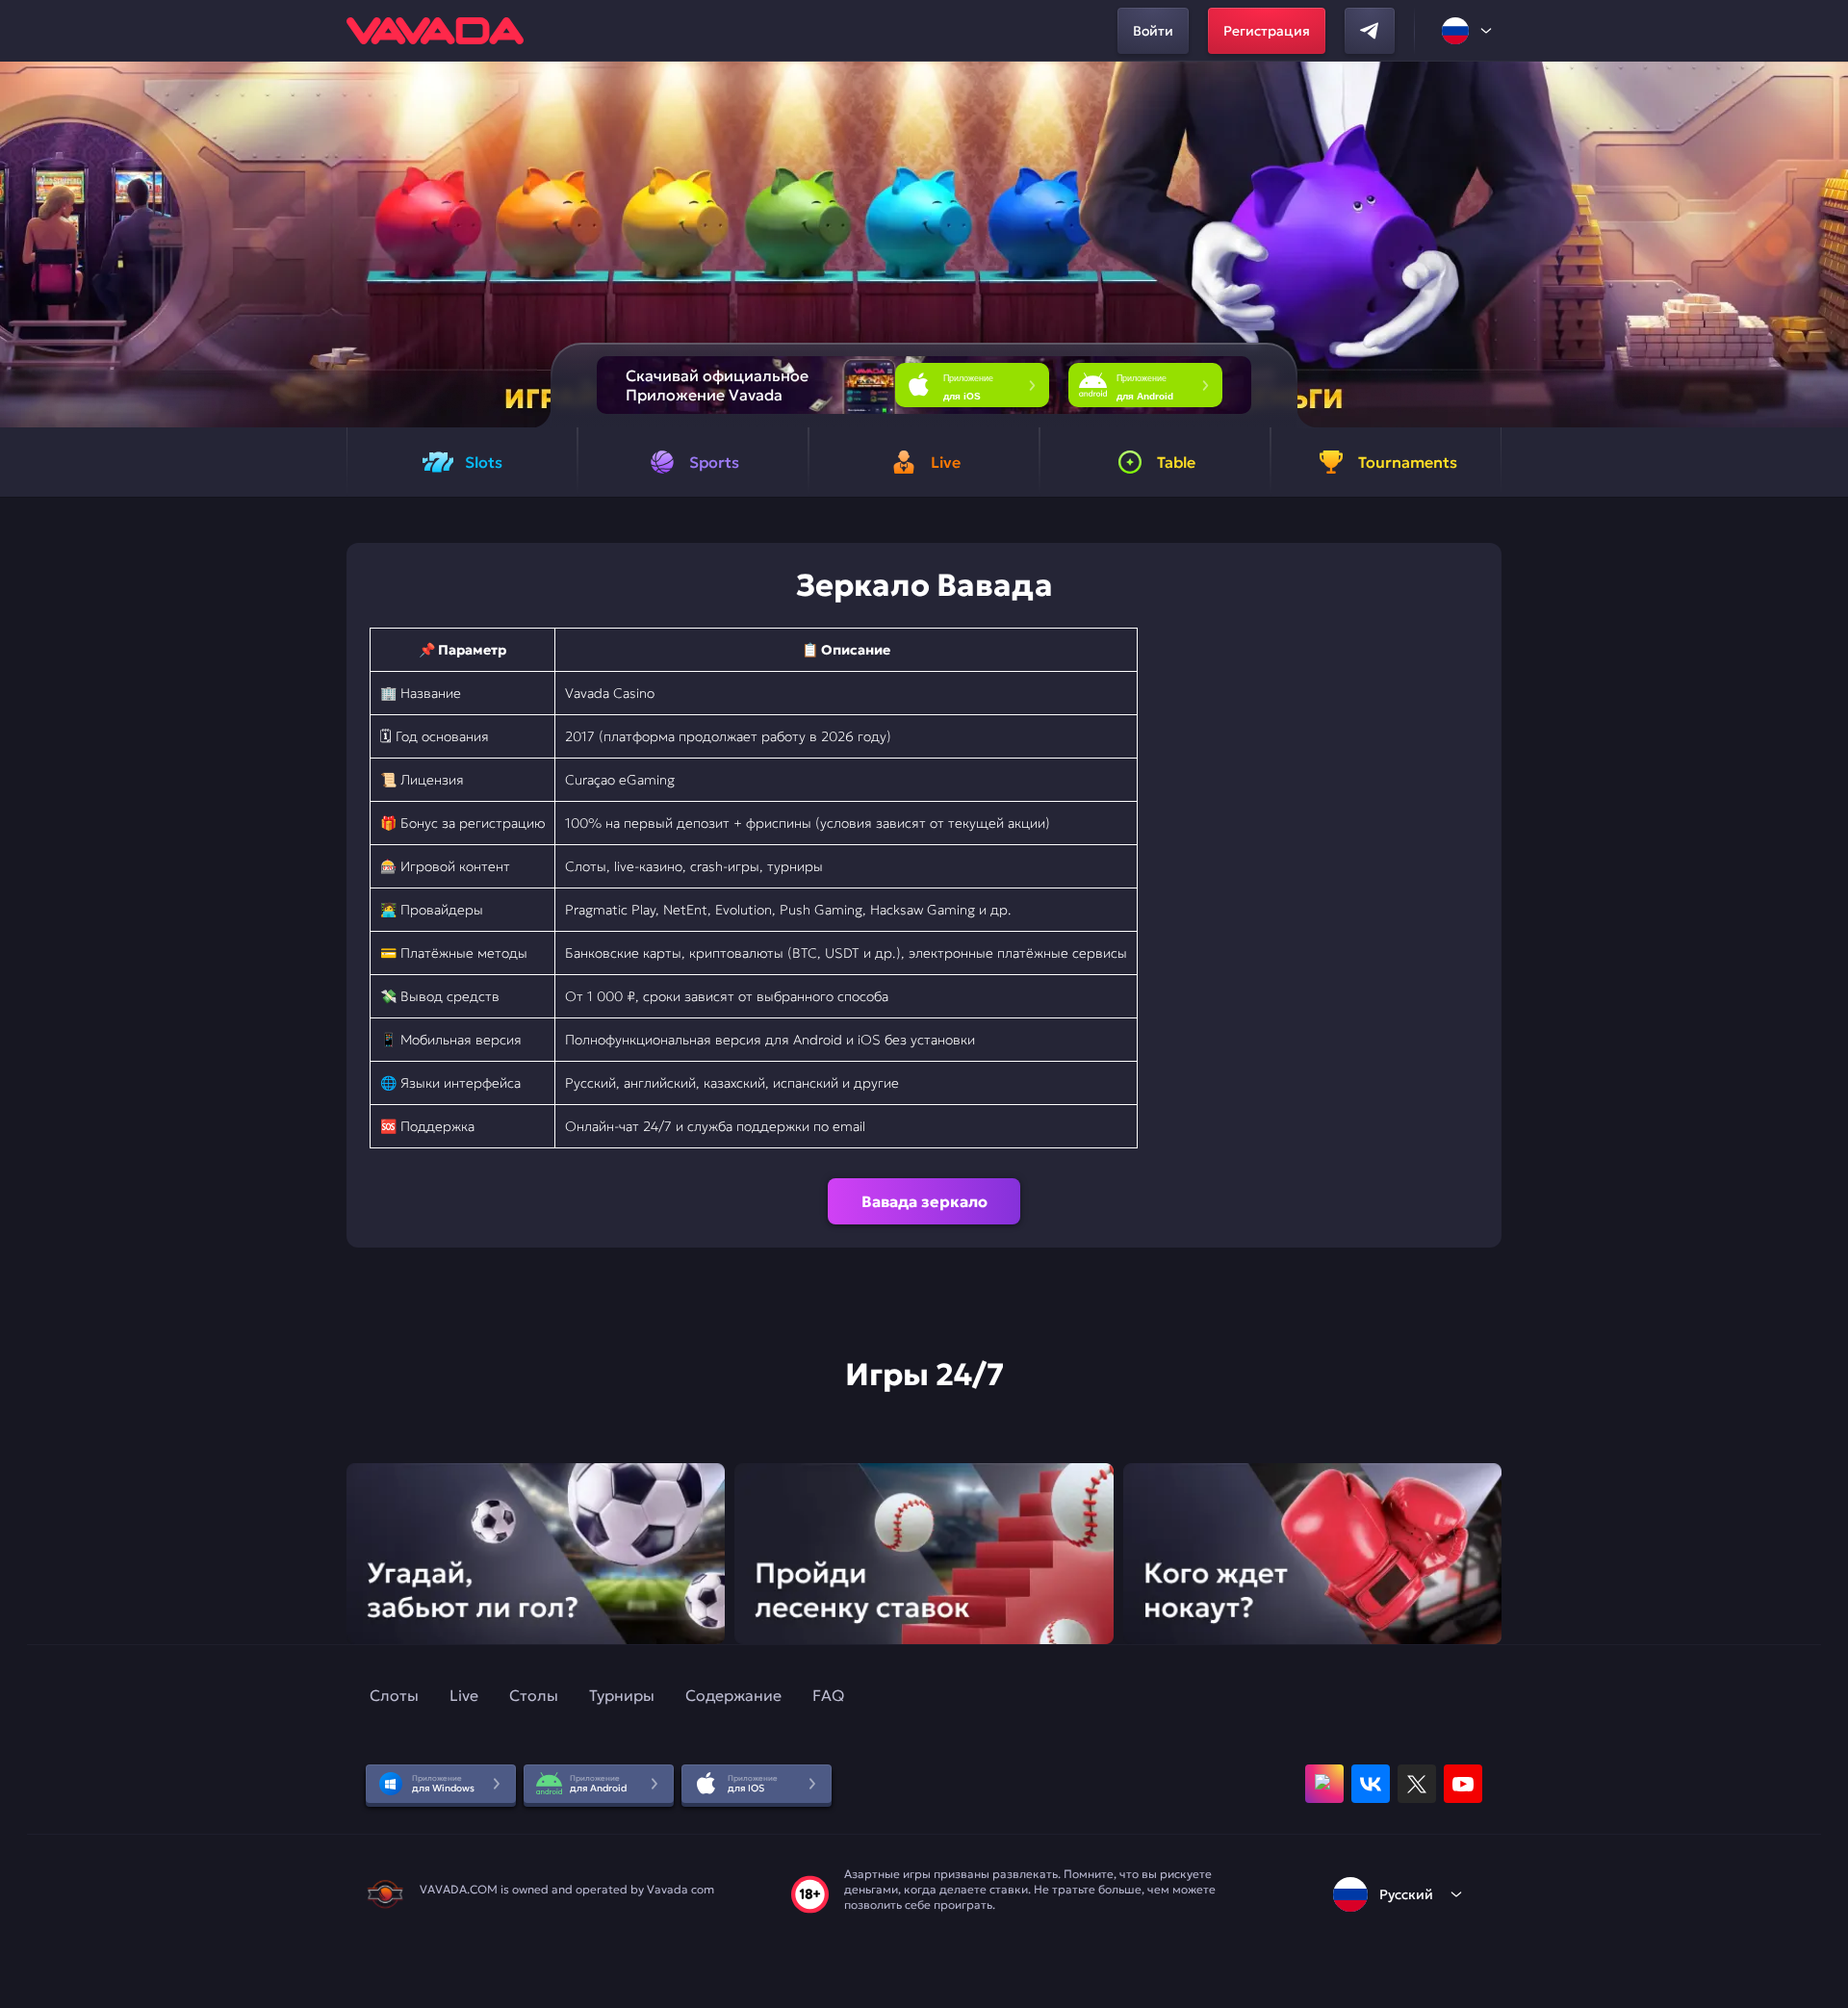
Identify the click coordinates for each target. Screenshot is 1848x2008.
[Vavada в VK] (1371, 1784)
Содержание (733, 1695)
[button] (1825, 245)
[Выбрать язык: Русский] (1468, 31)
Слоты (394, 1695)
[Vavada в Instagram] (1324, 1784)
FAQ (828, 1695)
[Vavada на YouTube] (1463, 1784)
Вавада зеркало (924, 1201)
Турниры (622, 1695)
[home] (435, 31)
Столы (534, 1695)
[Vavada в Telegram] (1370, 31)
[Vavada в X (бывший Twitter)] (1417, 1784)
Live (464, 1695)
